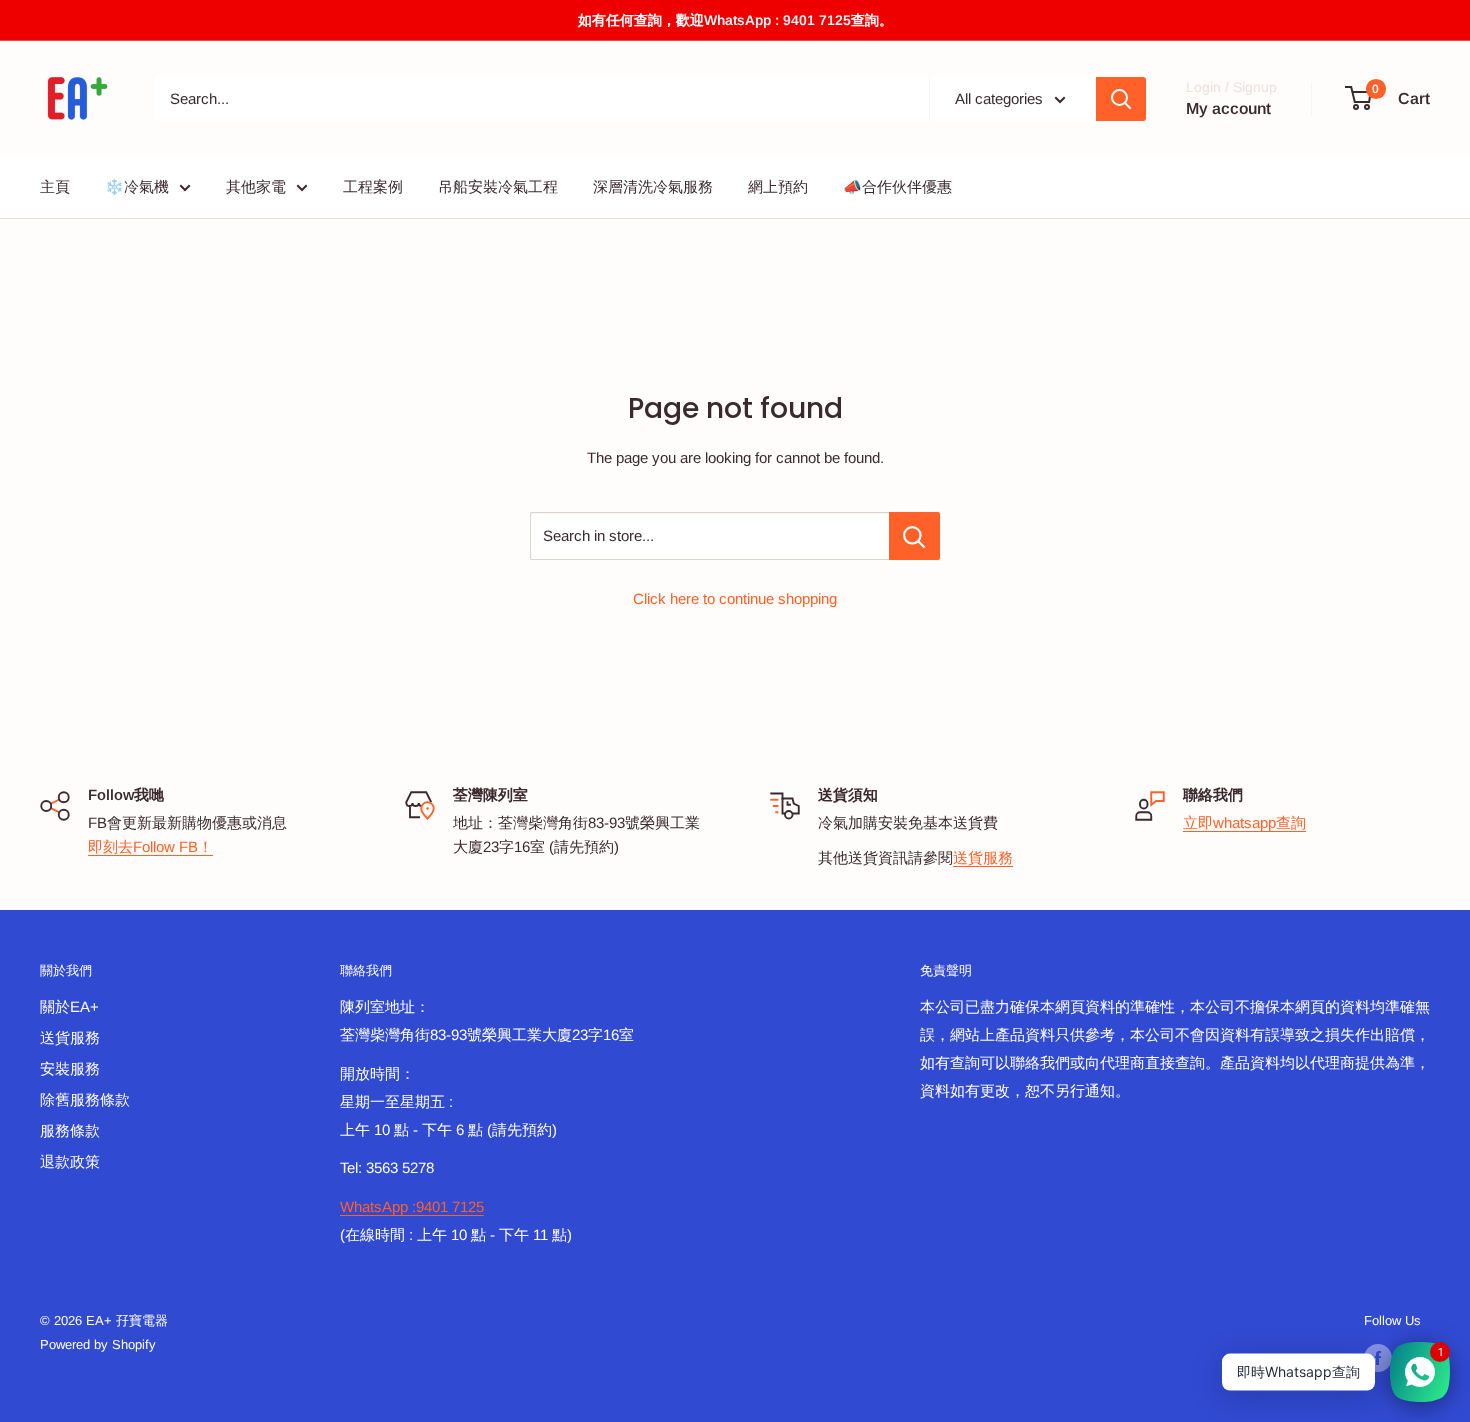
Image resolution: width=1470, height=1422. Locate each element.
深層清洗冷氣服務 (653, 186)
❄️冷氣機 (137, 186)
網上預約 (778, 186)
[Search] (1121, 99)
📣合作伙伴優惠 (897, 186)
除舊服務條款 (85, 1099)
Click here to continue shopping (735, 598)
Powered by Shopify (98, 1344)
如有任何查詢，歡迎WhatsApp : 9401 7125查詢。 (735, 20)
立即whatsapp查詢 (1244, 822)
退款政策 (70, 1161)
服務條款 (70, 1130)
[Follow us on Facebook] (1378, 1358)
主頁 (55, 186)
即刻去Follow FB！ (150, 846)
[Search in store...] (914, 536)
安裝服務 (70, 1068)
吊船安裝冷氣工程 (498, 186)
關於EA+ (69, 1006)
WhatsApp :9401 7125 (412, 1206)
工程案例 (373, 186)
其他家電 (256, 186)
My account (1228, 108)
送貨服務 (983, 857)
